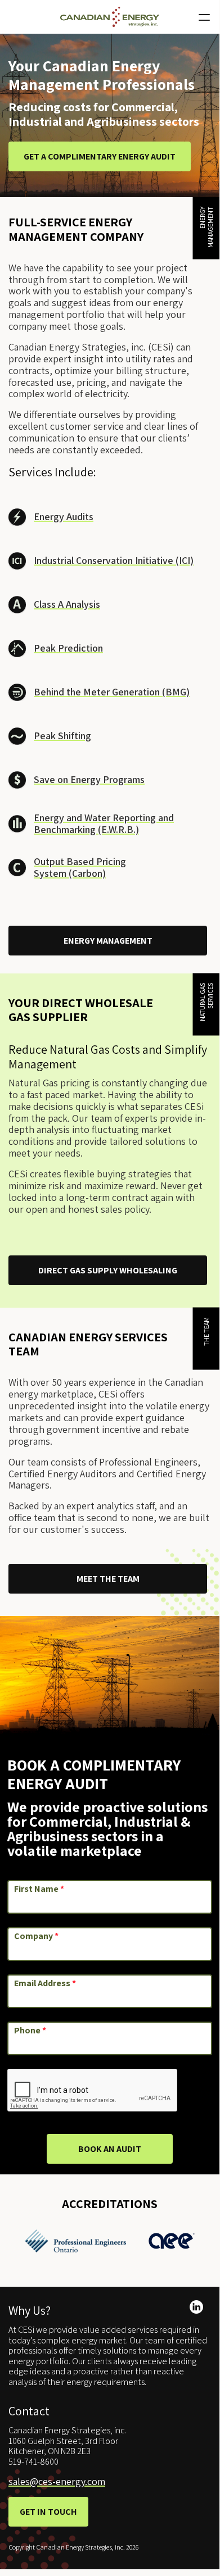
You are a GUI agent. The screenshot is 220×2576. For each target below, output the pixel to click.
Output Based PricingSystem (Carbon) (80, 867)
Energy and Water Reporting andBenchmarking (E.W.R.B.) (104, 823)
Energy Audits (64, 516)
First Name (39, 1889)
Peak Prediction (68, 648)
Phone (30, 2031)
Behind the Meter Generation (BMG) (112, 692)
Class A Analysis (67, 604)
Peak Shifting (62, 736)
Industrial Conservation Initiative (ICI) (114, 560)
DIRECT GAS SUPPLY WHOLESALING (108, 1270)
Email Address (45, 1983)
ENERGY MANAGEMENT (108, 941)
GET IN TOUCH (48, 2512)
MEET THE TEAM (108, 1579)
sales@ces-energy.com (57, 2481)
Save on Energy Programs (89, 779)
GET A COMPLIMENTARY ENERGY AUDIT (100, 156)
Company (36, 1936)
